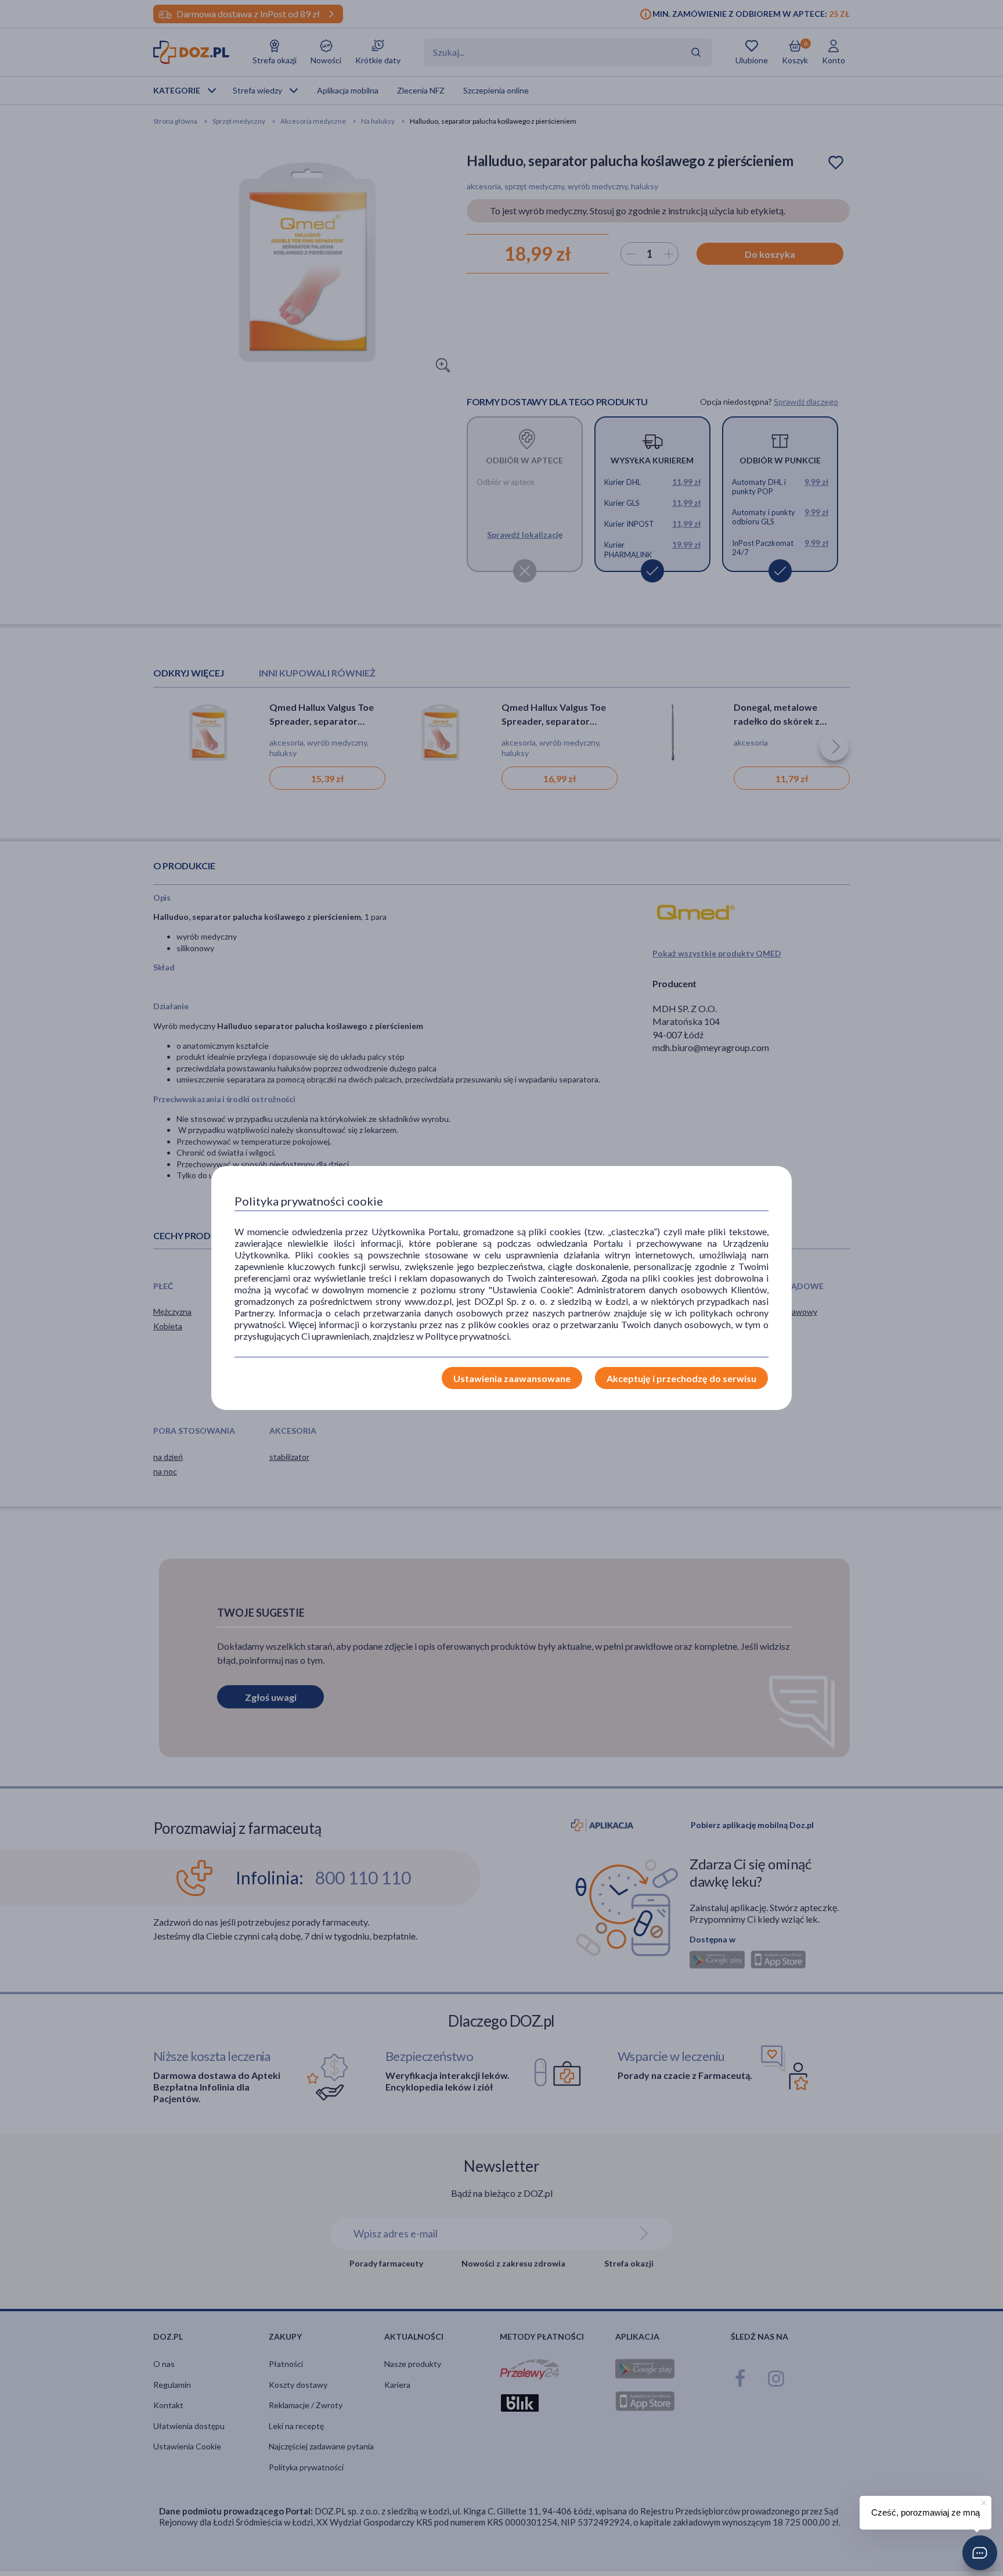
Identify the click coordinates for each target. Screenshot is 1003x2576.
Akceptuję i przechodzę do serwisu (681, 1378)
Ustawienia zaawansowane (512, 1378)
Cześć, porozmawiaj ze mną (926, 2512)
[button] (980, 2553)
